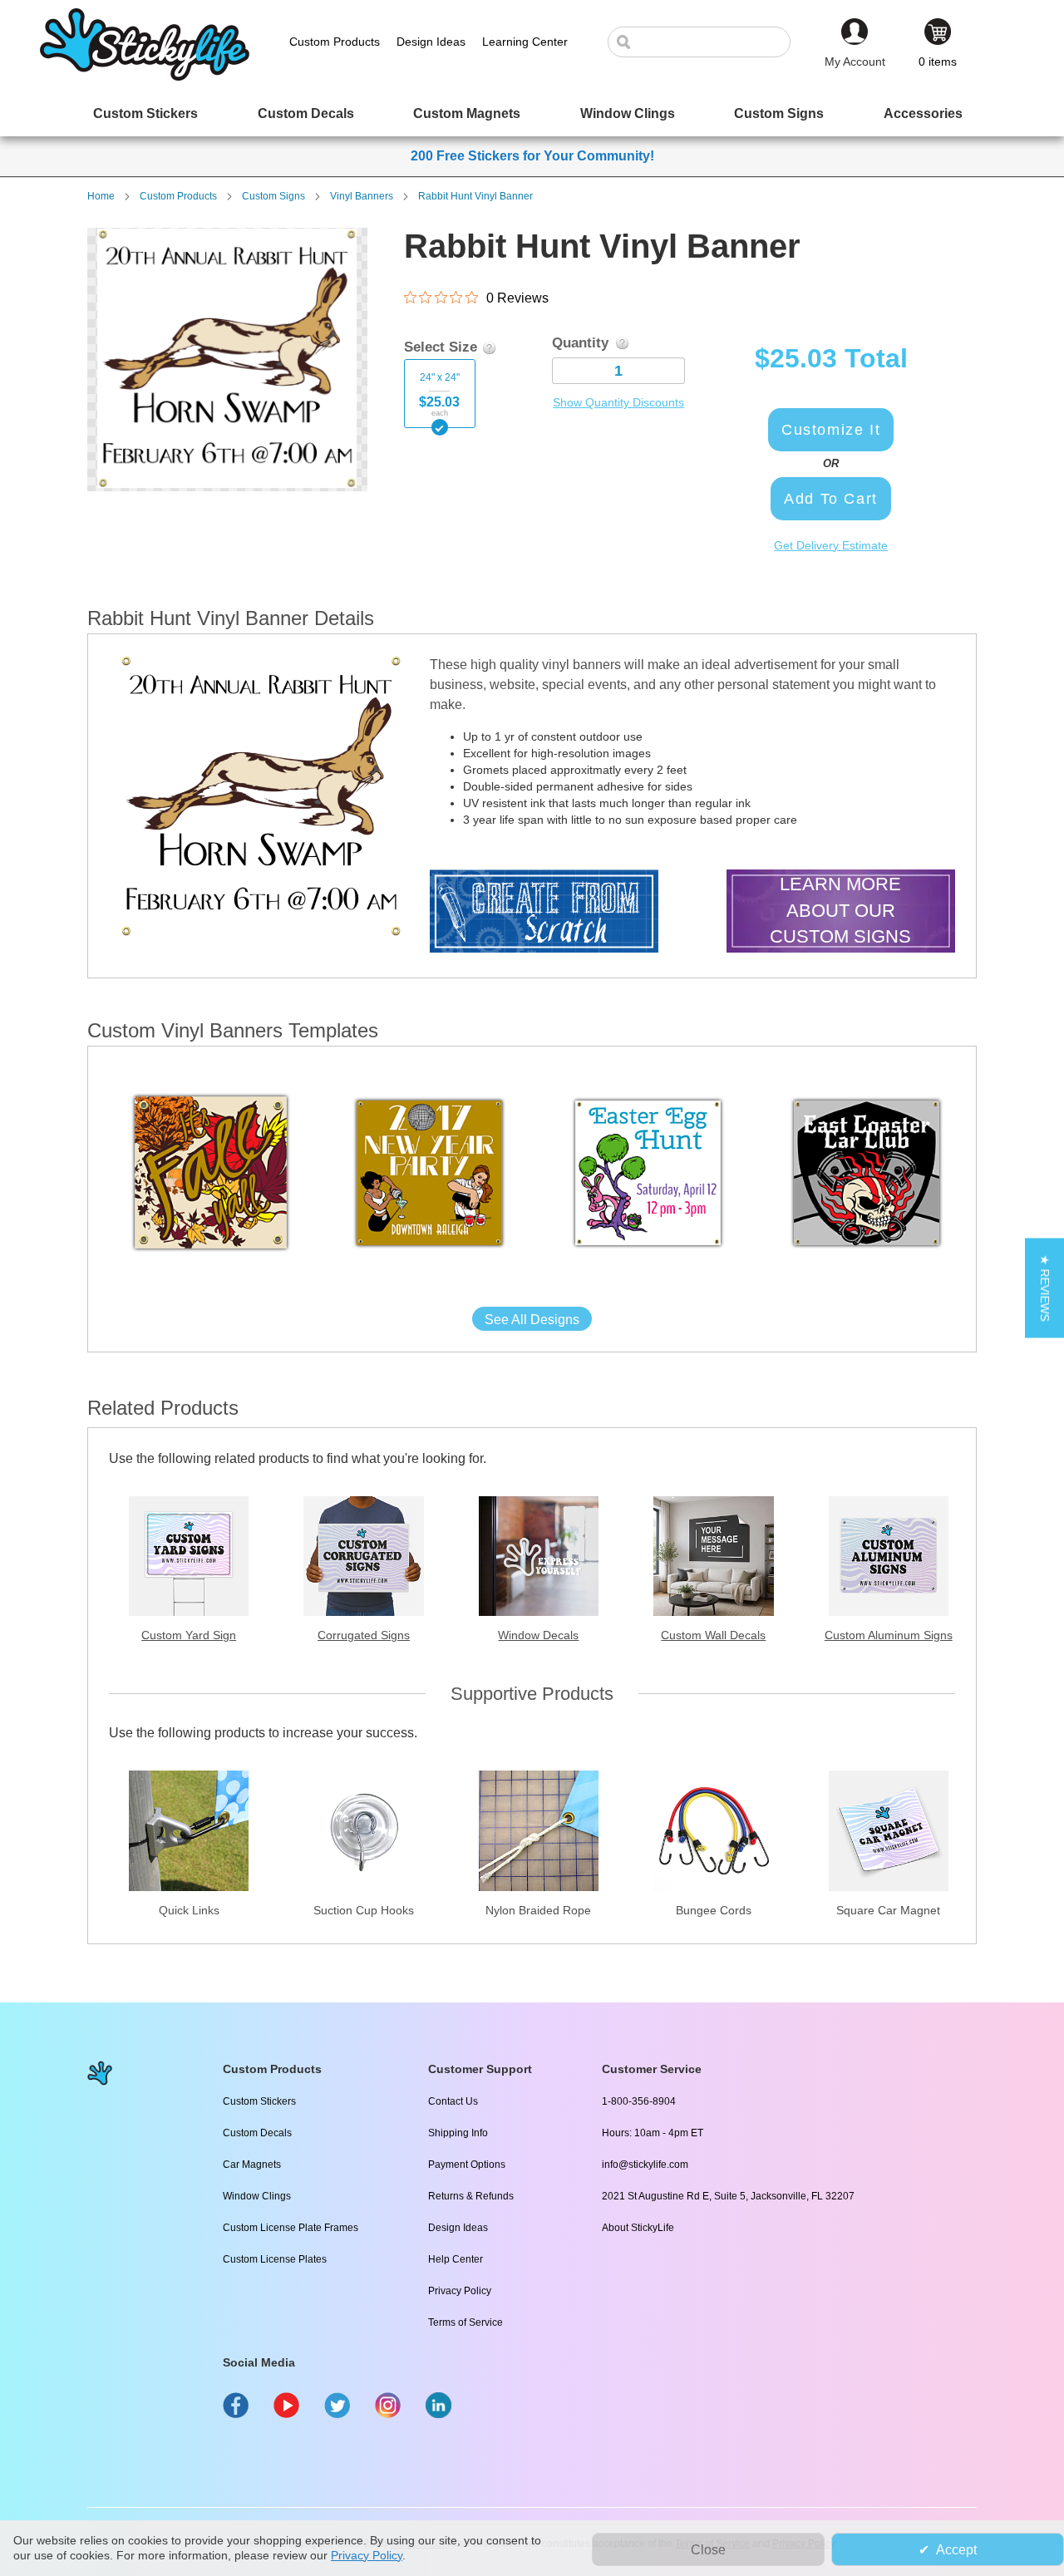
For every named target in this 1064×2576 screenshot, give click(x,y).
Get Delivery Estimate (831, 545)
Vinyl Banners (362, 196)
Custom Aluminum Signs (889, 1635)
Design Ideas (458, 2228)
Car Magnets (252, 2165)
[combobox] (707, 42)
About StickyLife (638, 2228)
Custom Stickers (259, 2101)
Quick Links (189, 1910)
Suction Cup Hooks (364, 1910)
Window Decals (538, 1635)
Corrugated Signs (364, 1635)
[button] (1044, 1288)
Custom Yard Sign (189, 1635)
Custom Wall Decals (713, 1635)
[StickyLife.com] (145, 76)
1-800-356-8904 (639, 2101)
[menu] (532, 113)
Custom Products (178, 196)
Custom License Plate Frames (291, 2228)
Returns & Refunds (471, 2196)
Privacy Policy (460, 2291)
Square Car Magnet (888, 1910)
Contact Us (453, 2101)
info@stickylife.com (645, 2165)
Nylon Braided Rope (538, 1910)
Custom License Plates (275, 2259)
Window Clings (257, 2196)
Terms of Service (465, 2322)
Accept (956, 2550)
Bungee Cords (714, 1910)
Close (708, 2550)
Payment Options (467, 2165)
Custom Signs (273, 196)
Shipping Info (458, 2133)
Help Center (456, 2259)
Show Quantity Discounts (618, 402)
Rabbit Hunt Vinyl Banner (475, 196)
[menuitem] (145, 113)
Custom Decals (257, 2133)
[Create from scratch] (544, 913)
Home (101, 196)
